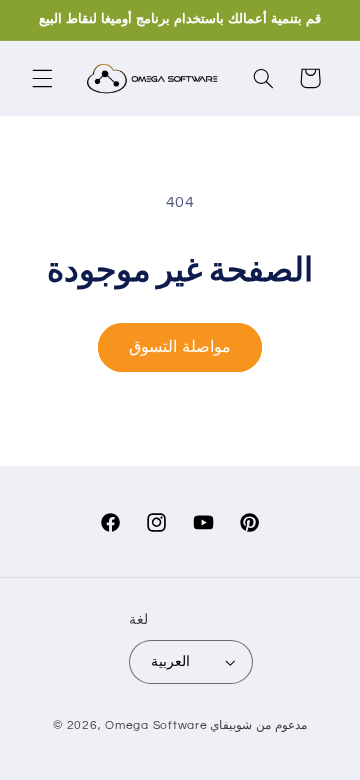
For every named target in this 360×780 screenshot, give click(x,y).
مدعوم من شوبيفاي (258, 725)
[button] (42, 78)
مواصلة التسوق (179, 347)
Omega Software (156, 725)
